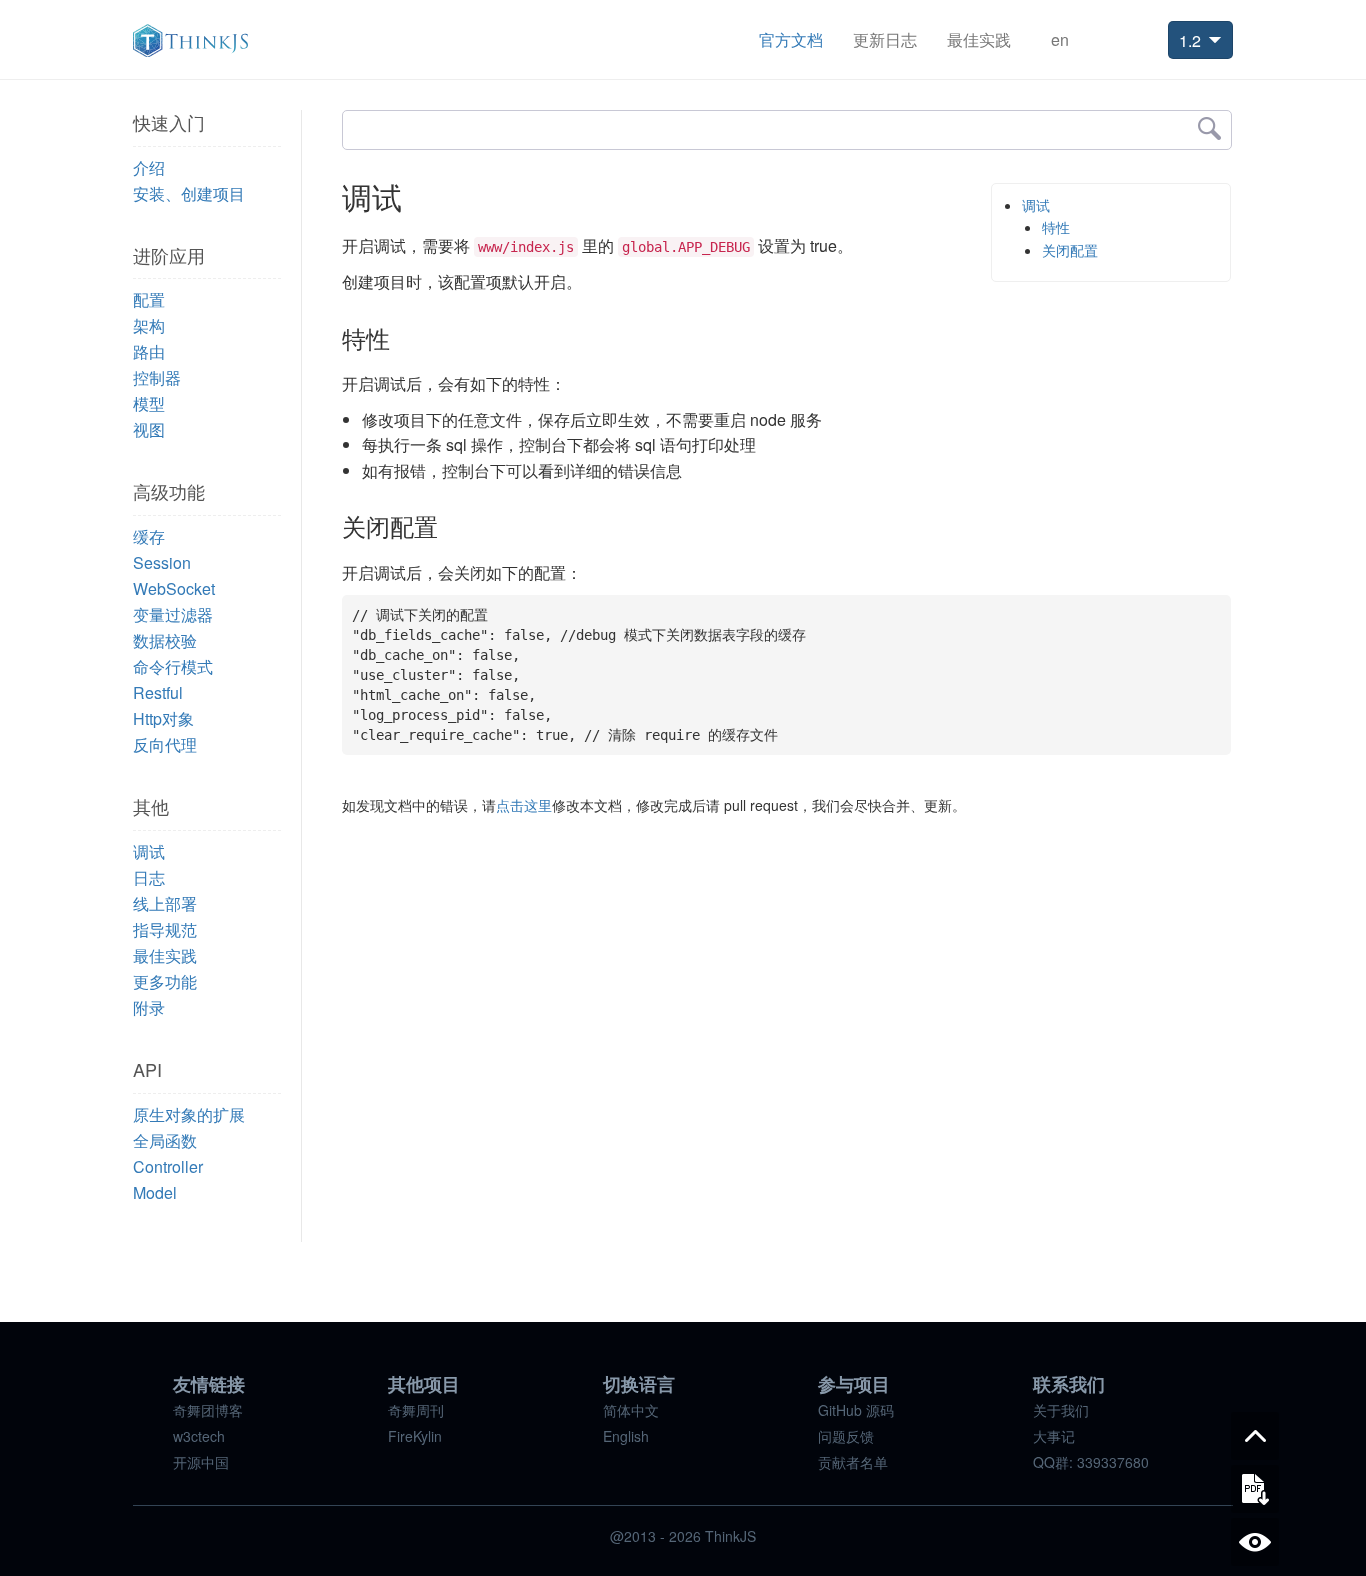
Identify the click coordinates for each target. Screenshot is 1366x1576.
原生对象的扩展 (189, 1114)
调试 (149, 851)
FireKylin (415, 1436)
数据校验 (165, 640)
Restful (158, 692)
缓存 (149, 536)
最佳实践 (979, 39)
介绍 (149, 167)
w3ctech (199, 1436)
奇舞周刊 (416, 1410)
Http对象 (163, 718)
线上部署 (165, 903)
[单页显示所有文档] (1255, 1542)
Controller (168, 1166)
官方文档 (791, 39)
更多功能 (165, 981)
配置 (149, 299)
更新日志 (885, 39)
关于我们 (1061, 1410)
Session (162, 562)
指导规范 (165, 929)
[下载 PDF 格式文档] (1255, 1489)
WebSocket (174, 588)
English (626, 1436)
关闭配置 (1070, 250)
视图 (149, 429)
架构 (149, 325)
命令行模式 (173, 666)
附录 (149, 1007)
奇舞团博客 (208, 1410)
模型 (149, 403)
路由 (149, 351)
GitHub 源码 (856, 1410)
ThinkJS (190, 40)
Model (155, 1192)
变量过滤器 (173, 614)
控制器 (157, 377)
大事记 (1054, 1436)
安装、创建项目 (189, 193)
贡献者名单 (853, 1462)
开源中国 (201, 1462)
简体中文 (631, 1410)
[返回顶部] (1255, 1436)
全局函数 (165, 1140)
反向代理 (165, 744)
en (1060, 39)
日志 (149, 877)
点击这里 (524, 805)
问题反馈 (846, 1436)
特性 (1056, 227)
